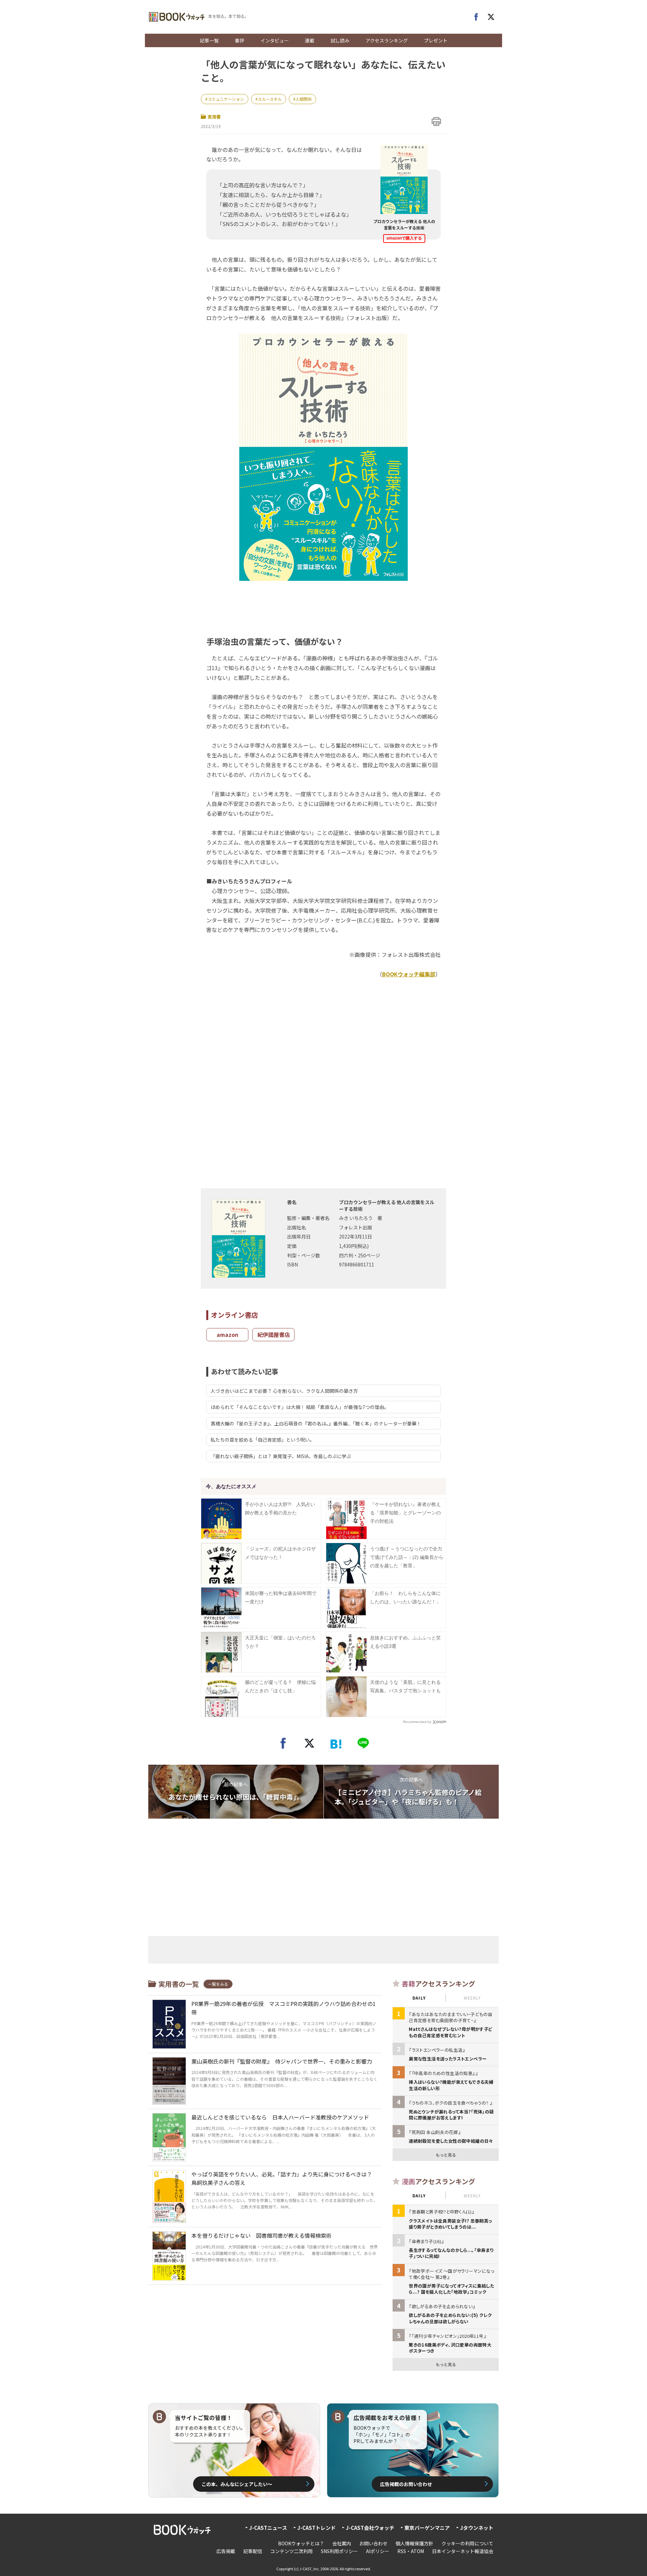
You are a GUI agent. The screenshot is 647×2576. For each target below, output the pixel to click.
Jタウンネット (477, 2528)
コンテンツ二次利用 (291, 2551)
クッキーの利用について (467, 2543)
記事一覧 (209, 40)
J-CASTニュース (268, 2528)
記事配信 (253, 2551)
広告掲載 (226, 2551)
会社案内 (342, 2543)
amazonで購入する (404, 238)
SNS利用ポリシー (339, 2551)
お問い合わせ (373, 2543)
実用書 (214, 117)
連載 (310, 40)
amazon (227, 1334)
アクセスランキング (387, 40)
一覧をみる (218, 1984)
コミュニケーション (226, 99)
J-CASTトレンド (316, 2528)
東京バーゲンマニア (427, 2528)
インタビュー (275, 40)
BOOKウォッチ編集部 (409, 974)
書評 (240, 40)
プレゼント (436, 40)
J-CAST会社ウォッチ (370, 2528)
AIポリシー (378, 2551)
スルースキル (270, 99)
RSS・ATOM (411, 2551)
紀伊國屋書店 (274, 1334)
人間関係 (304, 99)
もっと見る (446, 2155)
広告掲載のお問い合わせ (406, 2484)
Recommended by (417, 1722)
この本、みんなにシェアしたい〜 (237, 2484)
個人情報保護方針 (414, 2543)
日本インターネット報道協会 (463, 2551)
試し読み (340, 40)
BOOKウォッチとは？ (301, 2543)
